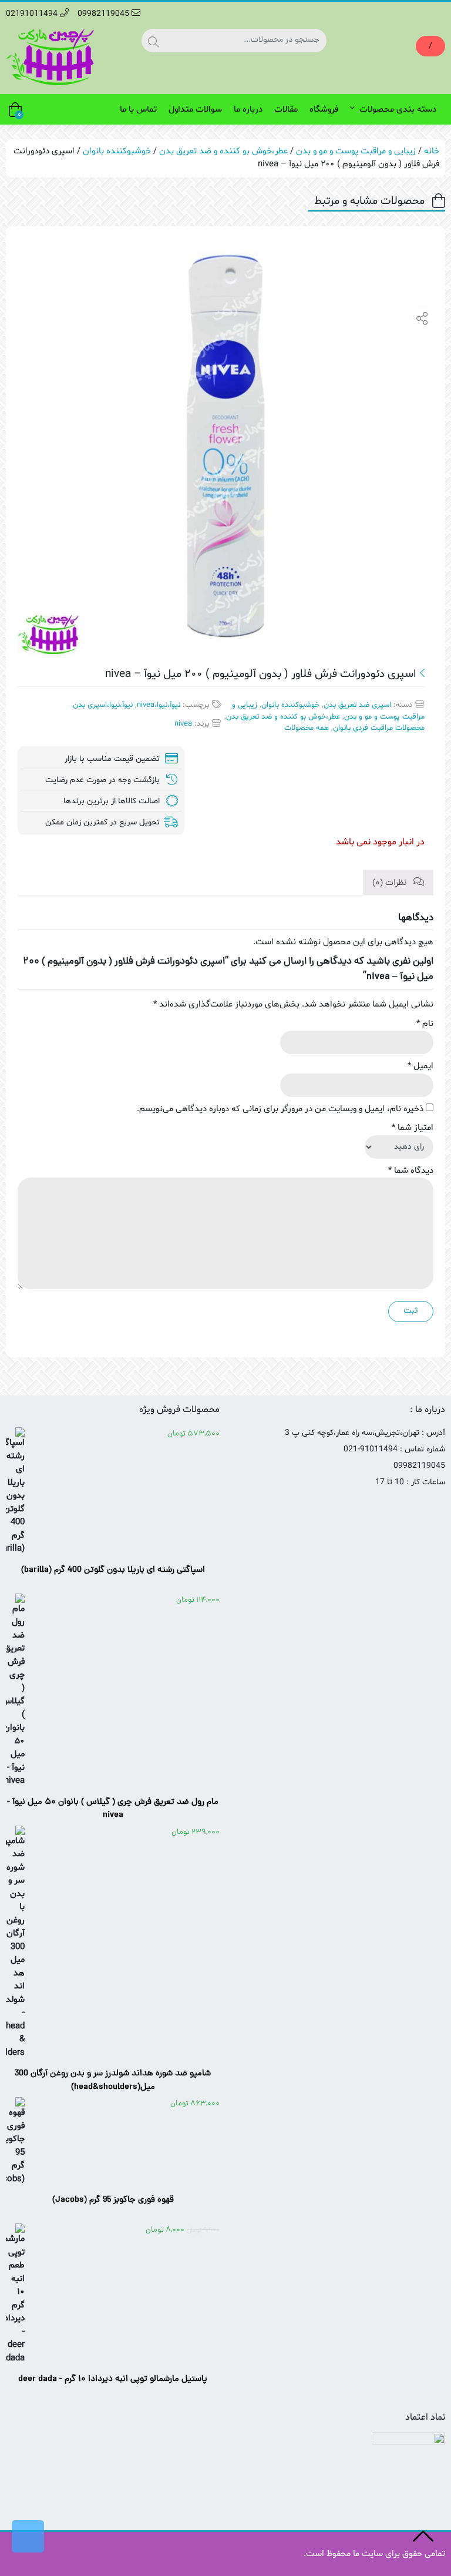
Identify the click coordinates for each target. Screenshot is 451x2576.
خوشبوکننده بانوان (117, 151)
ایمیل (420, 1066)
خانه (432, 151)
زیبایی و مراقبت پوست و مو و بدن (356, 151)
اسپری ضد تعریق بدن (357, 705)
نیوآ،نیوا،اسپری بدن (103, 705)
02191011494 (33, 14)
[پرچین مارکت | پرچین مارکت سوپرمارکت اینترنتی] (50, 57)
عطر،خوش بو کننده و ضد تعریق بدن (223, 151)
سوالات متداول (195, 110)
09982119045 (105, 14)
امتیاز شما (413, 1128)
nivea (183, 724)
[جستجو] (153, 41)
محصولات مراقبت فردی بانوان (379, 728)
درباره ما (248, 110)
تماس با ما (138, 110)
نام (425, 1024)
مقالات (286, 110)
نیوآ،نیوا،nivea (159, 705)
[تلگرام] (28, 2536)
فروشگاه (324, 110)
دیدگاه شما (411, 1171)
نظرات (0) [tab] (391, 883)
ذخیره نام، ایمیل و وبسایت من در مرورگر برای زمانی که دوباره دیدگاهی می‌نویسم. (280, 1109)
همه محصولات (307, 728)
